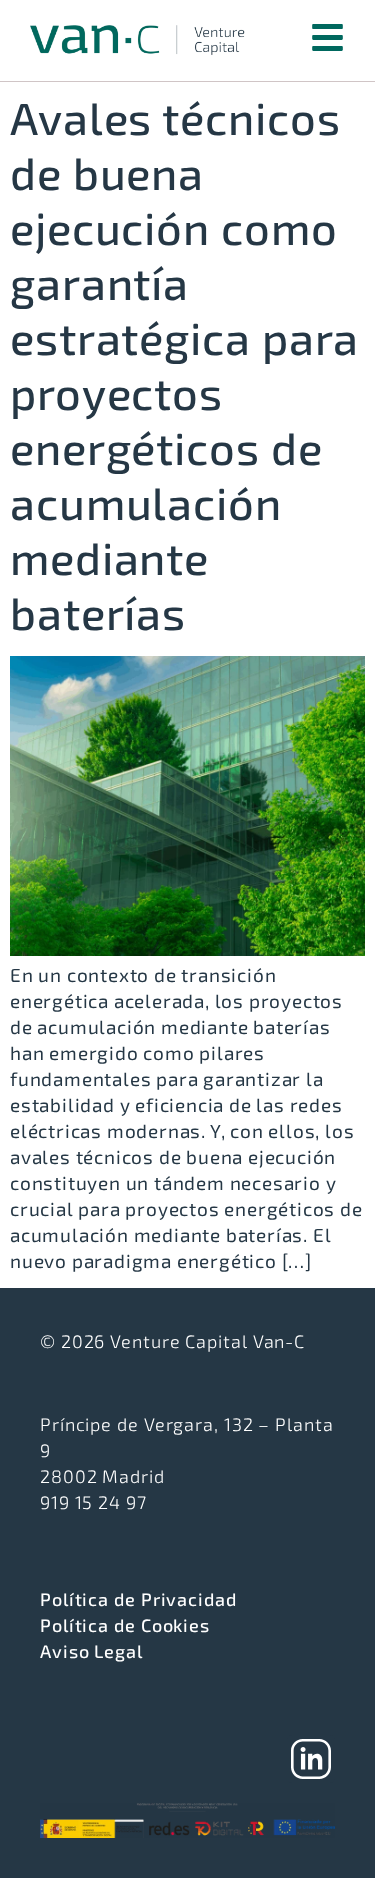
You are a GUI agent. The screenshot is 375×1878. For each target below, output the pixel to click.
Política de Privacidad (138, 1599)
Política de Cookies (125, 1625)
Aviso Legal (91, 1651)
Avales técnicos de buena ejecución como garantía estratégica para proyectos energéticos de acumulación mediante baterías (184, 364)
